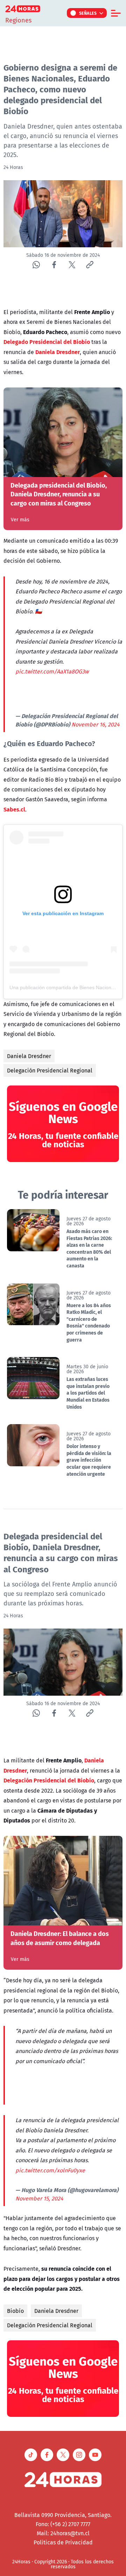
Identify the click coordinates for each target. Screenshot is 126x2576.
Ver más (20, 520)
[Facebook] (54, 265)
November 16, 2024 (96, 724)
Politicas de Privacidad (63, 2542)
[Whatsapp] (36, 265)
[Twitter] (72, 265)
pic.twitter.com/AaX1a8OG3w (52, 671)
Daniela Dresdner (29, 1056)
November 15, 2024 (39, 2198)
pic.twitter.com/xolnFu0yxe (50, 2170)
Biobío (15, 2311)
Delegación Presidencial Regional (50, 1070)
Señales (88, 13)
